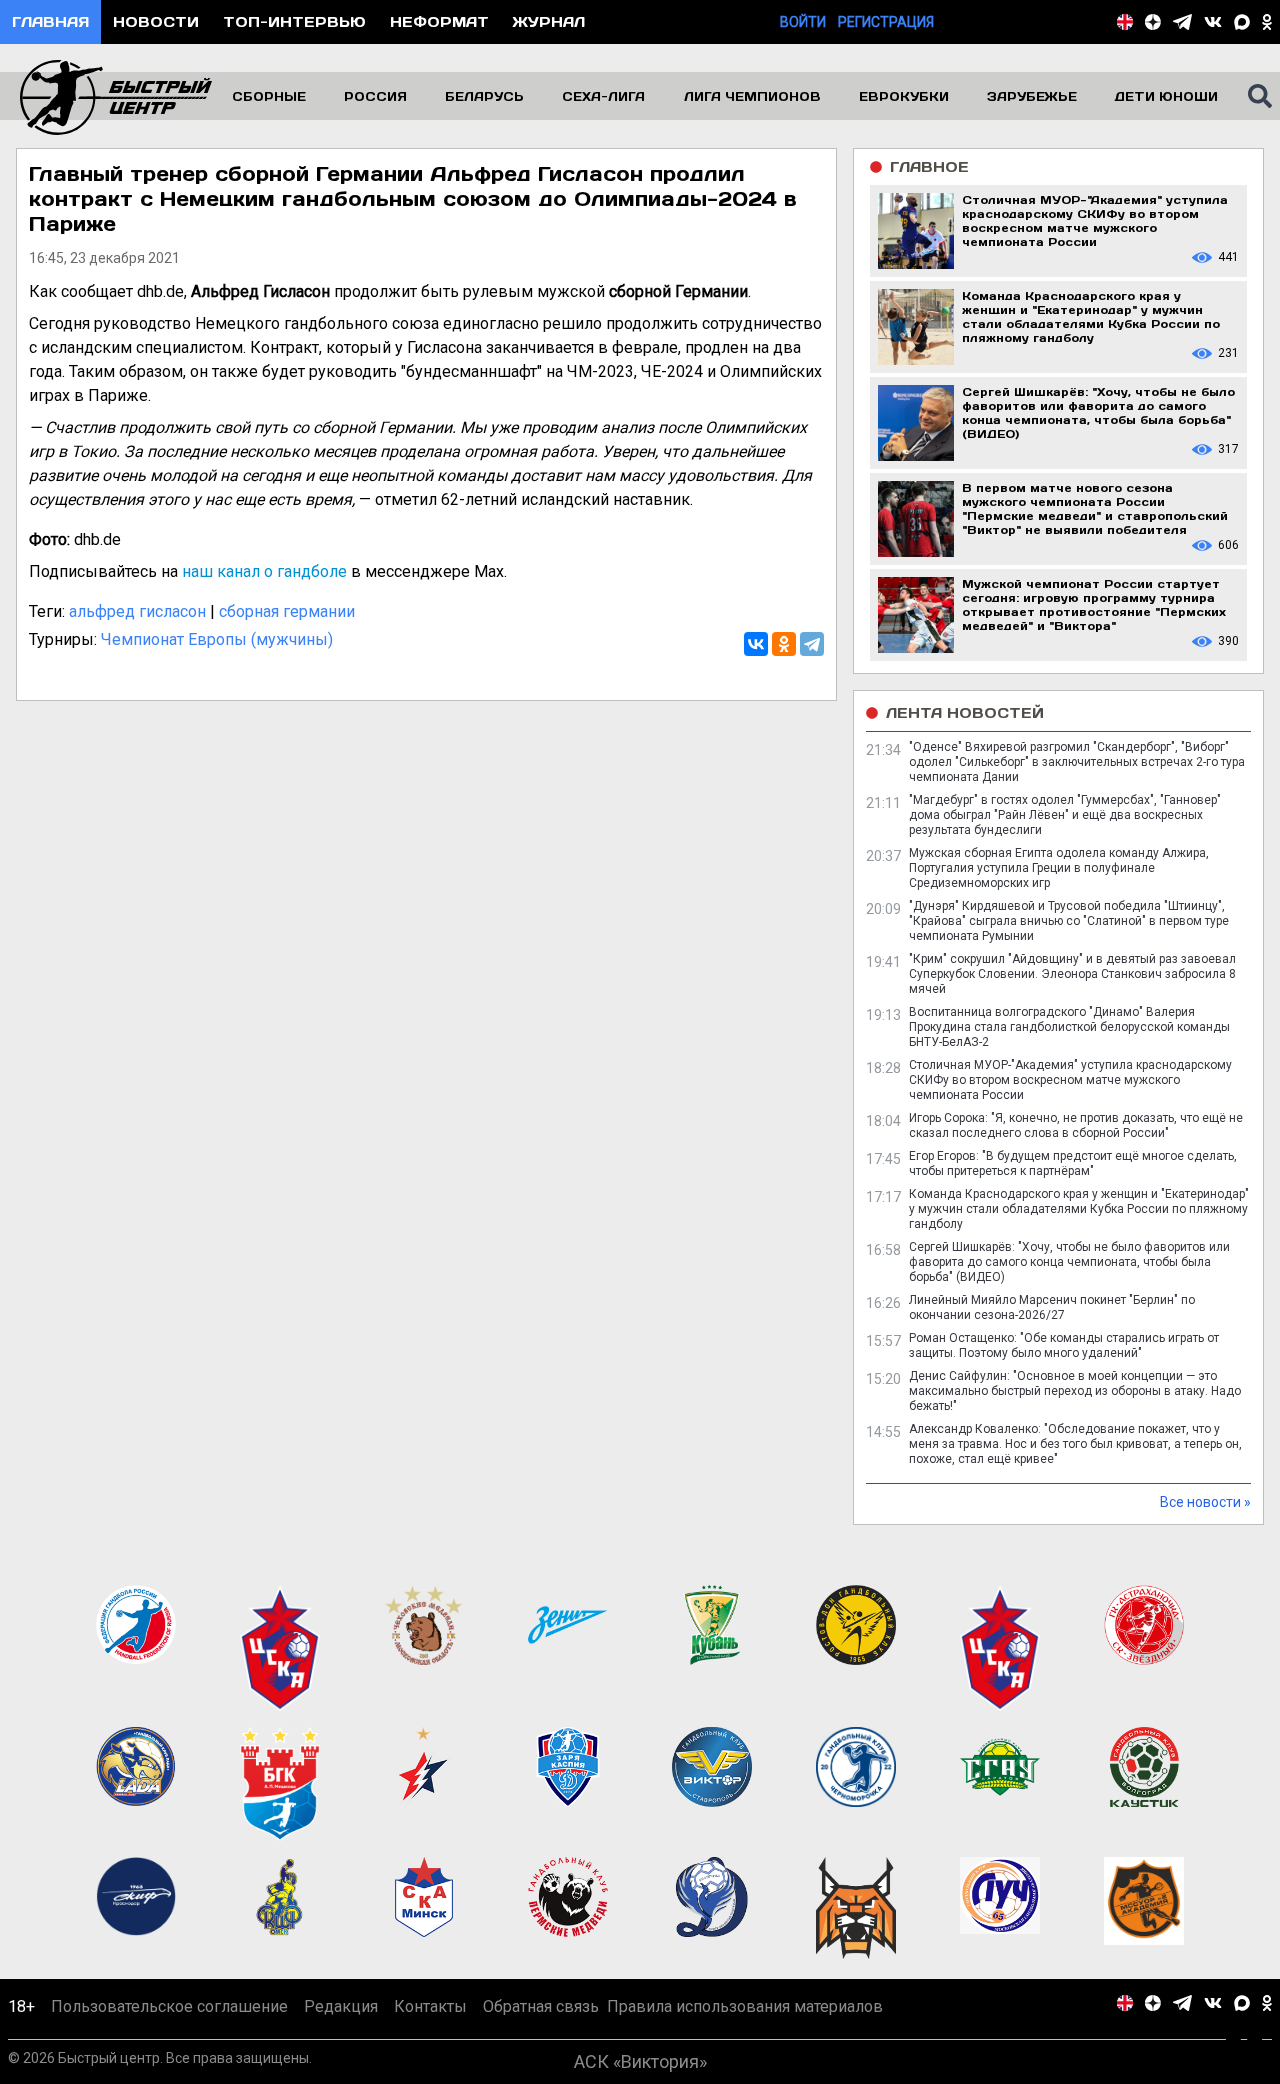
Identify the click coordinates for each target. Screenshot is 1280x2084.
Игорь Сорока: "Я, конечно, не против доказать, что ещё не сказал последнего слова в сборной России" (1076, 1125)
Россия (375, 96)
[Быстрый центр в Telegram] (1182, 22)
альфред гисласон (137, 611)
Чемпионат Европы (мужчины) (217, 639)
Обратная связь (541, 2006)
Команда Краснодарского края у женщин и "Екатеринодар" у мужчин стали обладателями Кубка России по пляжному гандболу (1079, 1209)
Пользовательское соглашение (169, 2006)
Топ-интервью (294, 21)
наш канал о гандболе (264, 571)
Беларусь (484, 96)
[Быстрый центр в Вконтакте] (1213, 22)
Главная (50, 21)
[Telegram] (812, 644)
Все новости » (1205, 1502)
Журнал (549, 21)
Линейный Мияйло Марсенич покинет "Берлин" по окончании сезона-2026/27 (1052, 1307)
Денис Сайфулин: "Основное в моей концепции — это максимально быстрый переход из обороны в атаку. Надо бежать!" (1075, 1391)
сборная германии (287, 611)
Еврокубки (904, 96)
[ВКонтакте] (756, 644)
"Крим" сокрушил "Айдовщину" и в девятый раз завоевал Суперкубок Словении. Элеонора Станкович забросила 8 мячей (1072, 974)
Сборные (269, 96)
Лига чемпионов (752, 96)
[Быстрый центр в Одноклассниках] (1267, 22)
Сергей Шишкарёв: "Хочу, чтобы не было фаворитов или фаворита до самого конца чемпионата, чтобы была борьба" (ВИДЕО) (1069, 1262)
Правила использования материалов (745, 2006)
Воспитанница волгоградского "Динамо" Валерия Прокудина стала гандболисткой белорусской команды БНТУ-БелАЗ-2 (1069, 1027)
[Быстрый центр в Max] (1242, 22)
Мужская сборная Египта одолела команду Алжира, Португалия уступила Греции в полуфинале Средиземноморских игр (1059, 868)
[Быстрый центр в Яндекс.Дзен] (1153, 22)
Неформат (439, 21)
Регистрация (886, 22)
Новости (156, 21)
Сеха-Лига (603, 96)
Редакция (341, 2006)
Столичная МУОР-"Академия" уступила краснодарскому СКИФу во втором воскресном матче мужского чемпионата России (1070, 1080)
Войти (803, 22)
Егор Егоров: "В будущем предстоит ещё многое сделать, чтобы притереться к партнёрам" (1073, 1163)
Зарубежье (1032, 96)
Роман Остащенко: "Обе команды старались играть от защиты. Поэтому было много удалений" (1064, 1345)
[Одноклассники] (784, 644)
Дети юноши (1166, 96)
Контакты (430, 2006)
